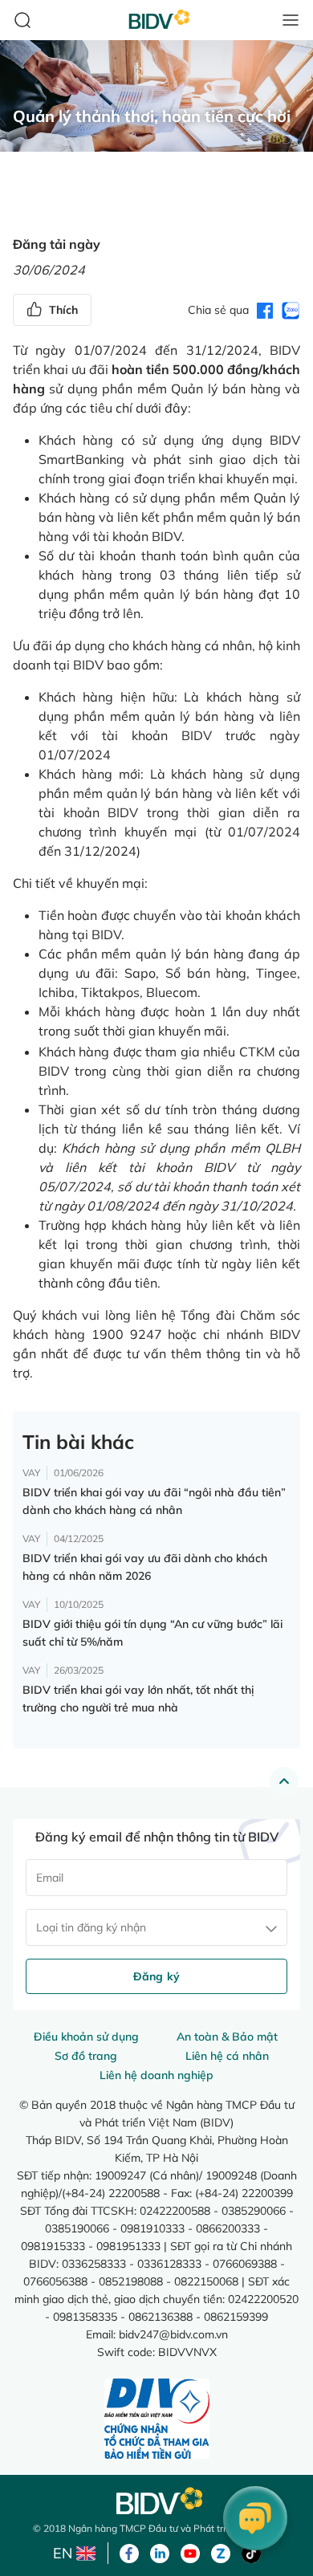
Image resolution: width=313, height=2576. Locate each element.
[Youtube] (190, 2552)
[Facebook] (129, 2552)
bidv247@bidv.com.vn (173, 2334)
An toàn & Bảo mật (227, 2037)
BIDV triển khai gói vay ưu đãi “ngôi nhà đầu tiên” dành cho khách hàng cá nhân (154, 1501)
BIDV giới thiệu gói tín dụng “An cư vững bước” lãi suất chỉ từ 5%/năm (152, 1633)
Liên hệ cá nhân (227, 2056)
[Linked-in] (160, 2552)
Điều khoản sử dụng (86, 2037)
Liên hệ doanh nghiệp (156, 2075)
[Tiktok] (251, 2552)
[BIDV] (156, 2501)
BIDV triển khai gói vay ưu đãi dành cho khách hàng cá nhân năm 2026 (145, 1567)
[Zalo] (221, 2552)
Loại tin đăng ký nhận (91, 1927)
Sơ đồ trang (86, 2056)
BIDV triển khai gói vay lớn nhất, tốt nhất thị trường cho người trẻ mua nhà (138, 1699)
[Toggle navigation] (291, 20)
